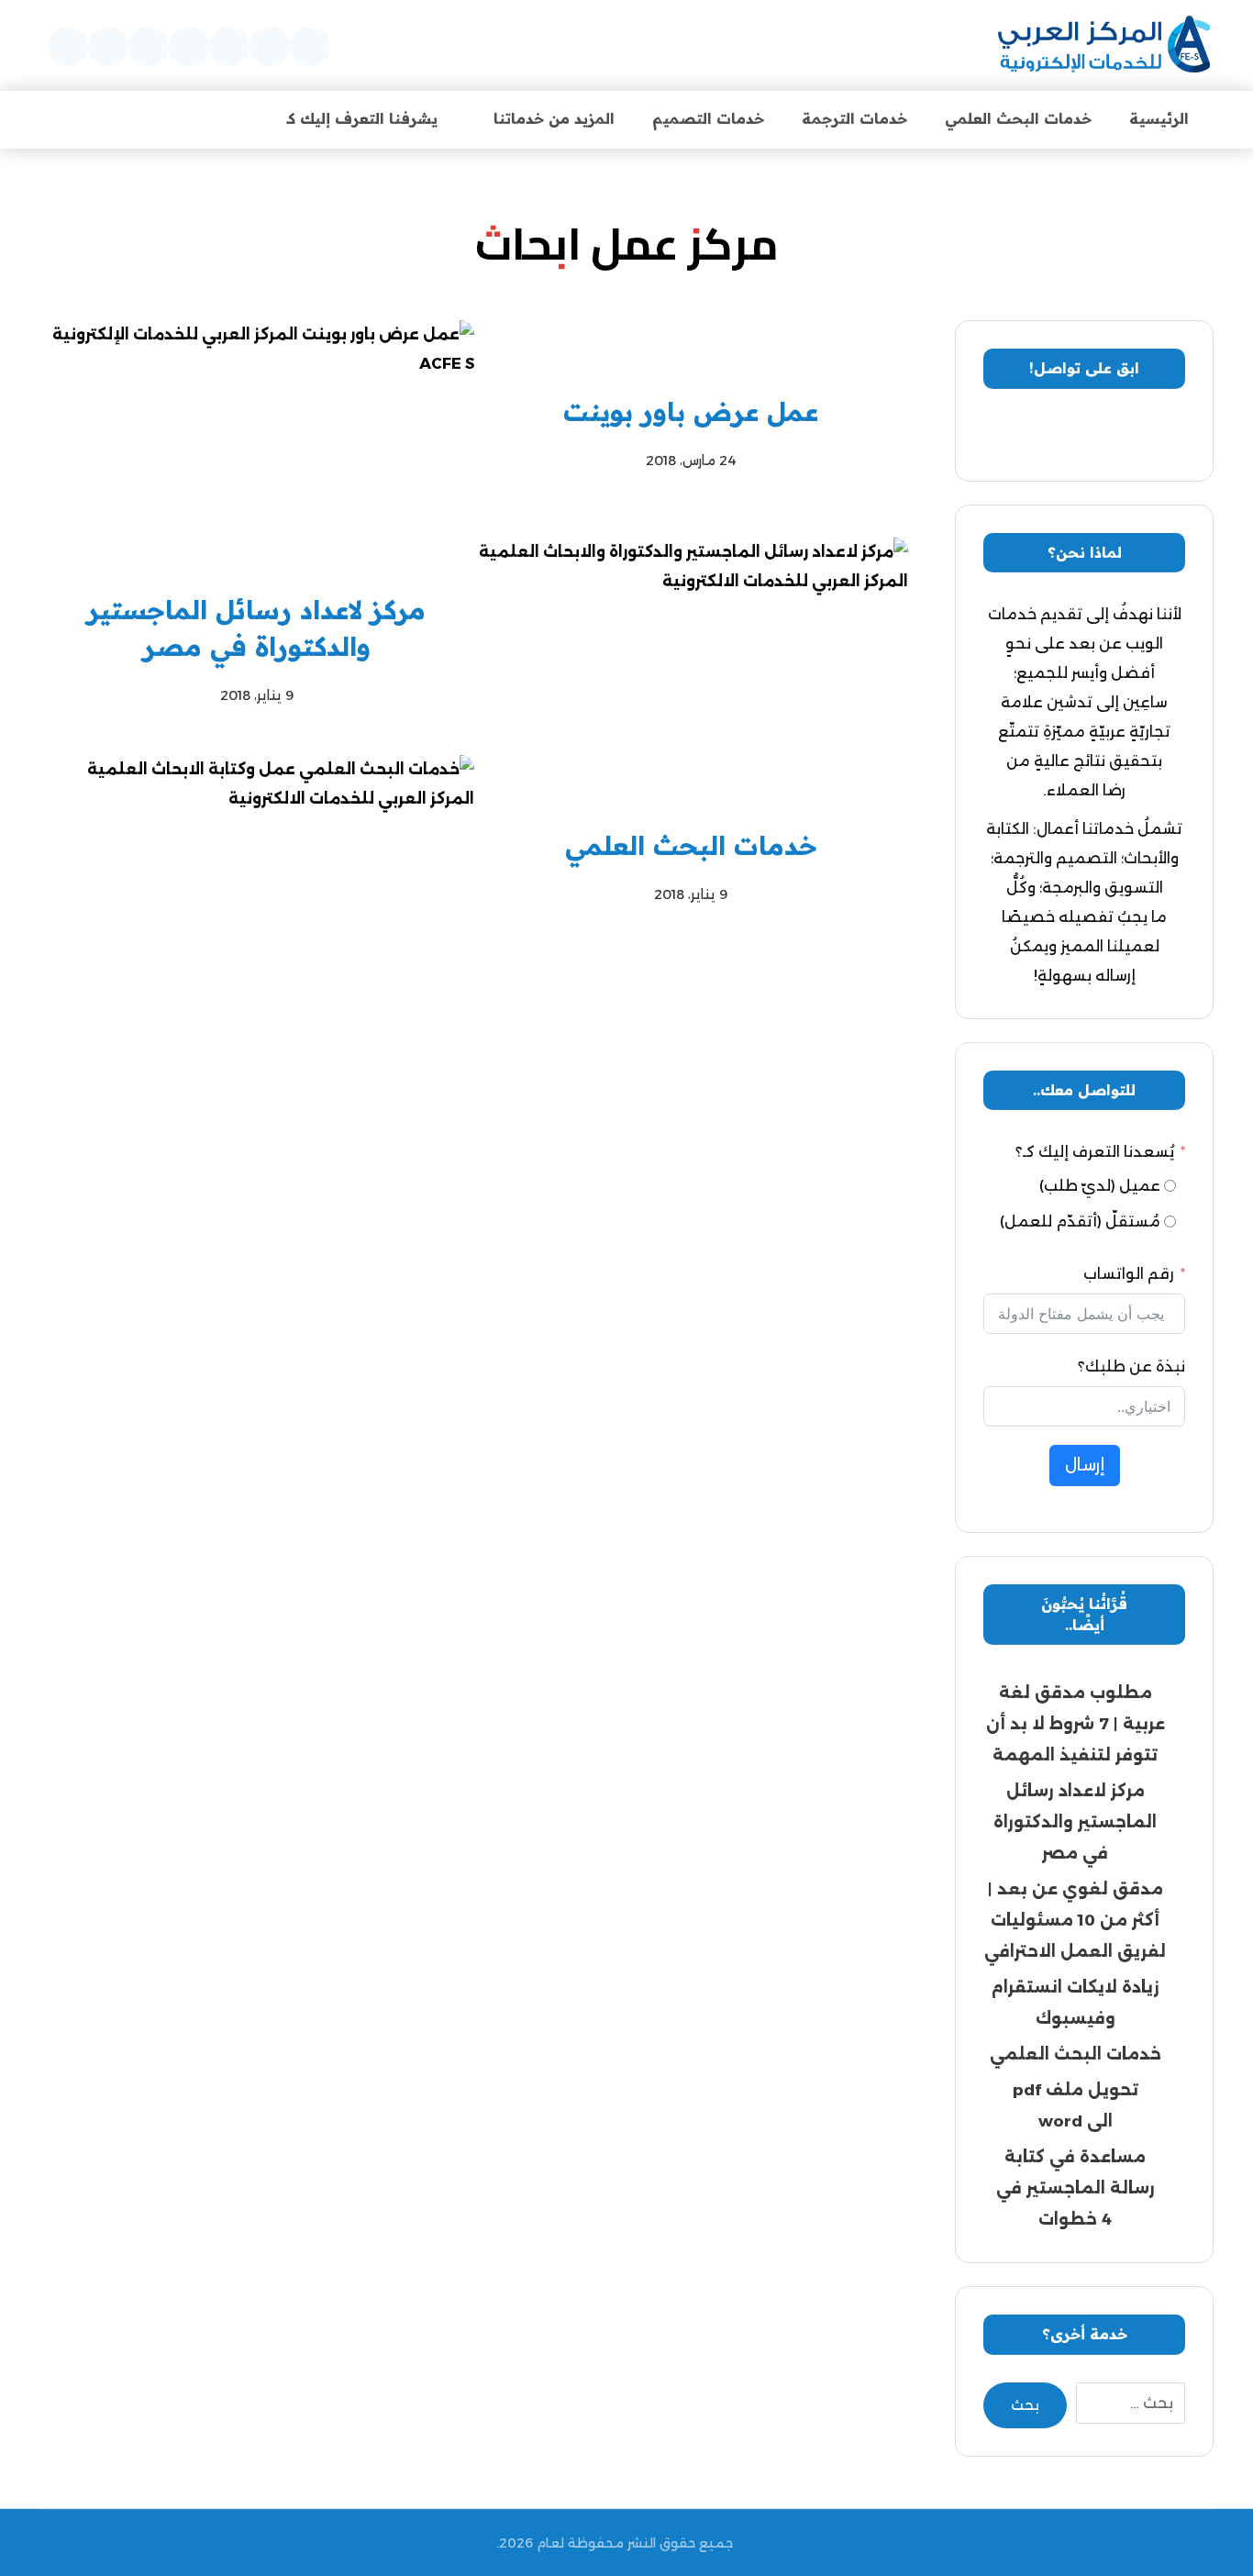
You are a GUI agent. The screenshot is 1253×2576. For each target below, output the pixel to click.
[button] (310, 47)
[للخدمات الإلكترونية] (1104, 45)
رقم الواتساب (1129, 1274)
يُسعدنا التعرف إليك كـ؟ (1095, 1152)
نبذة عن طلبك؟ (1131, 1366)
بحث (1025, 2405)
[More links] (219, 119)
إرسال (1085, 1465)
